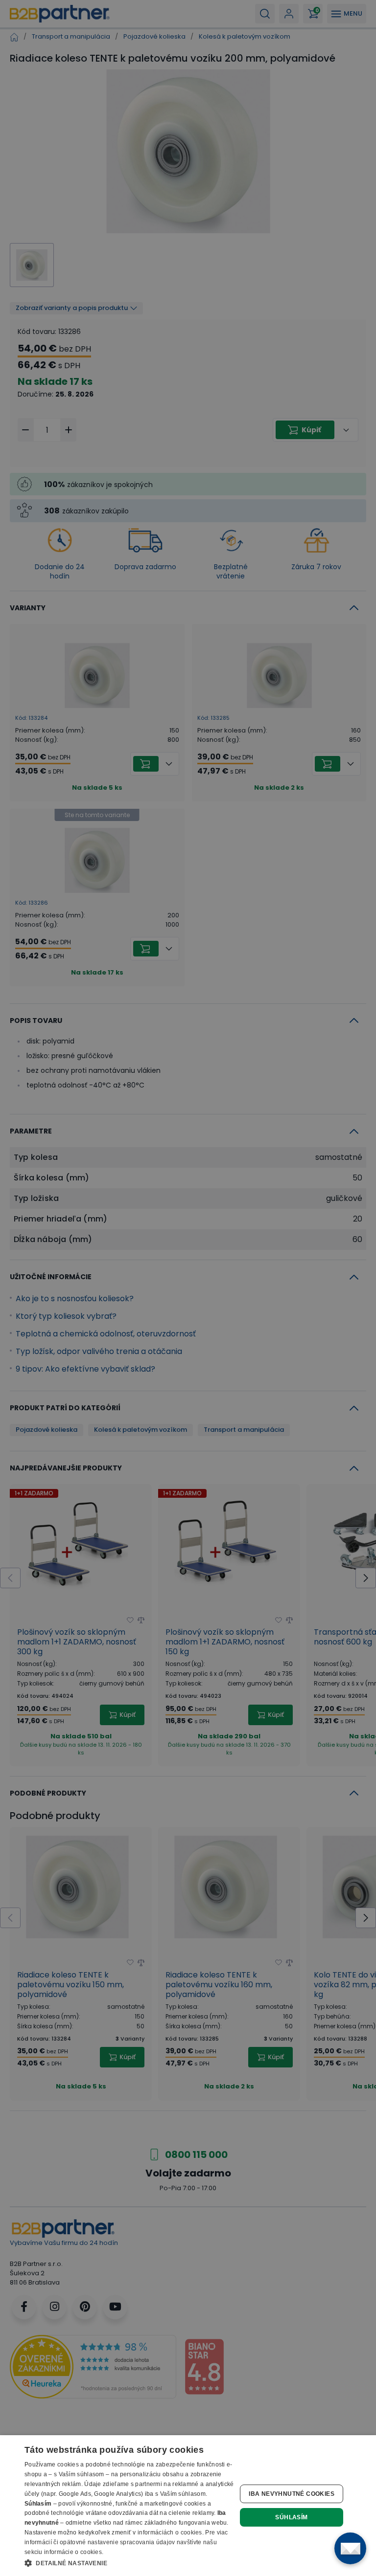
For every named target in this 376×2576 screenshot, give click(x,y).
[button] (129, 2563)
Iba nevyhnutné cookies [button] (292, 2494)
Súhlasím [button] (291, 2517)
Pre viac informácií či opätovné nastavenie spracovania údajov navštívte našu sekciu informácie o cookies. (126, 2542)
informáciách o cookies (170, 2532)
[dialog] (188, 2506)
